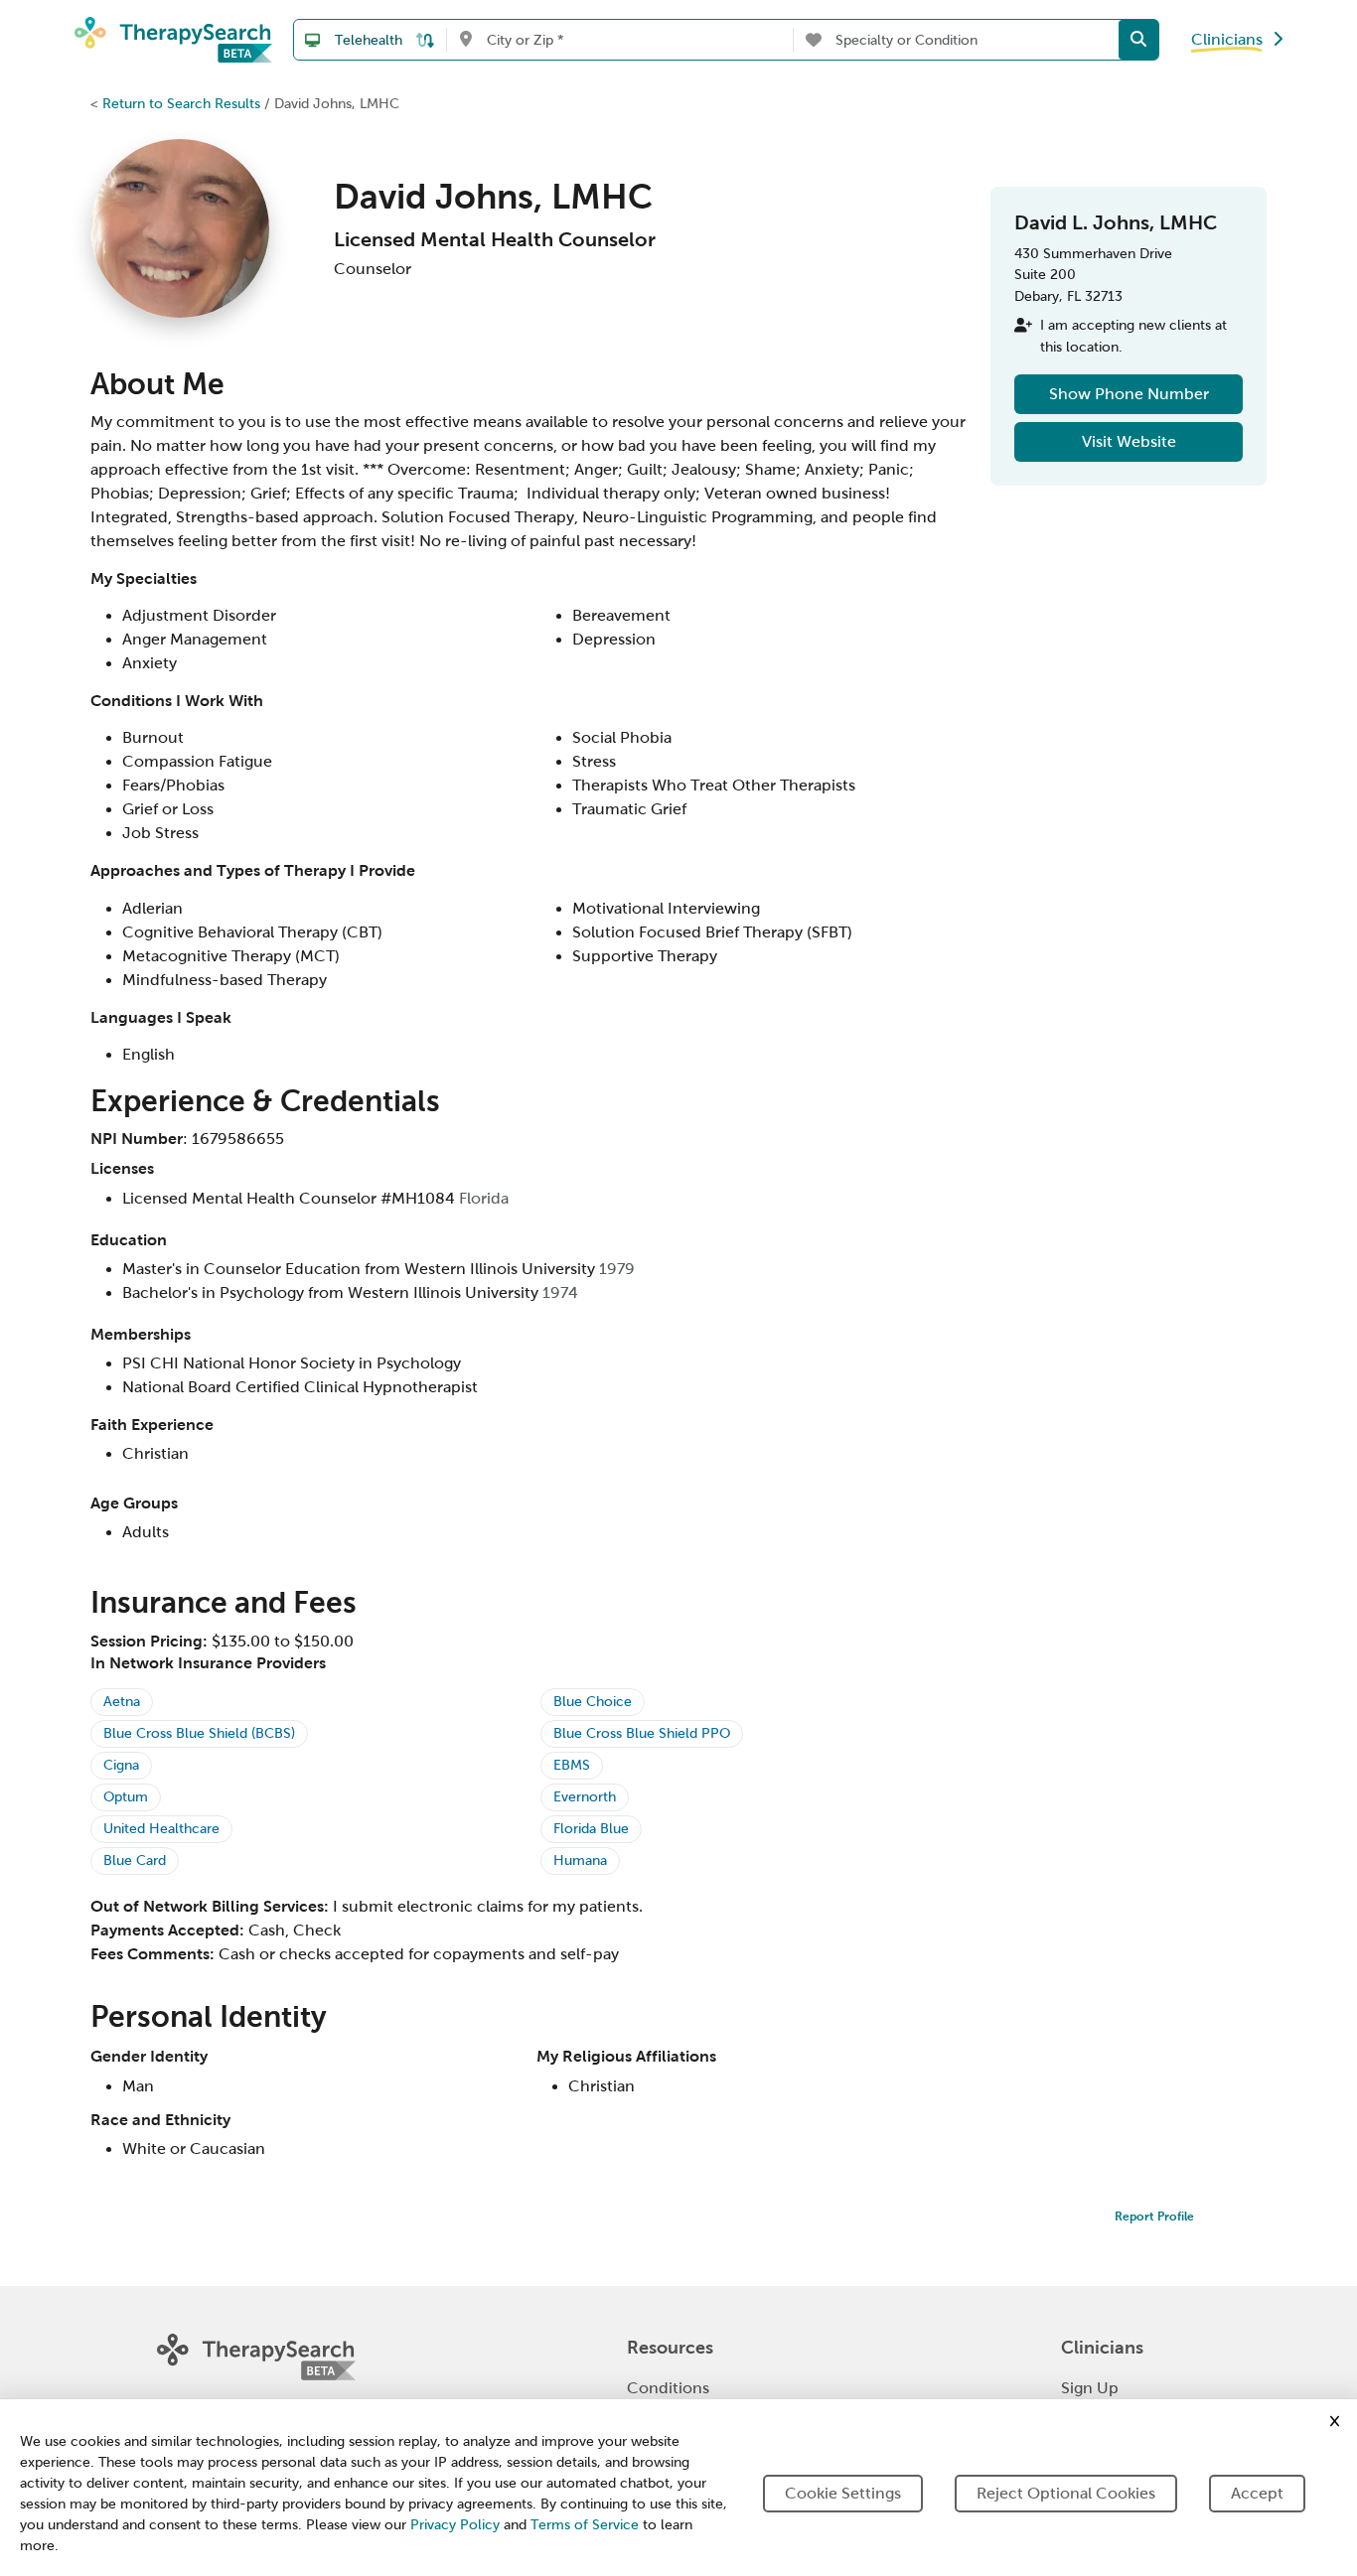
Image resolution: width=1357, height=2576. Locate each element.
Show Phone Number (1129, 394)
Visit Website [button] (1129, 441)
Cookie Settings (843, 2493)
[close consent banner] (1335, 2421)
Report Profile (1154, 2217)
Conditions (668, 2388)
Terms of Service (585, 2525)
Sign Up (1090, 2388)
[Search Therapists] (1138, 40)
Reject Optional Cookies (1066, 2493)
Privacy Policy (455, 2525)
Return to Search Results (181, 103)
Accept (1257, 2493)
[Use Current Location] (465, 40)
